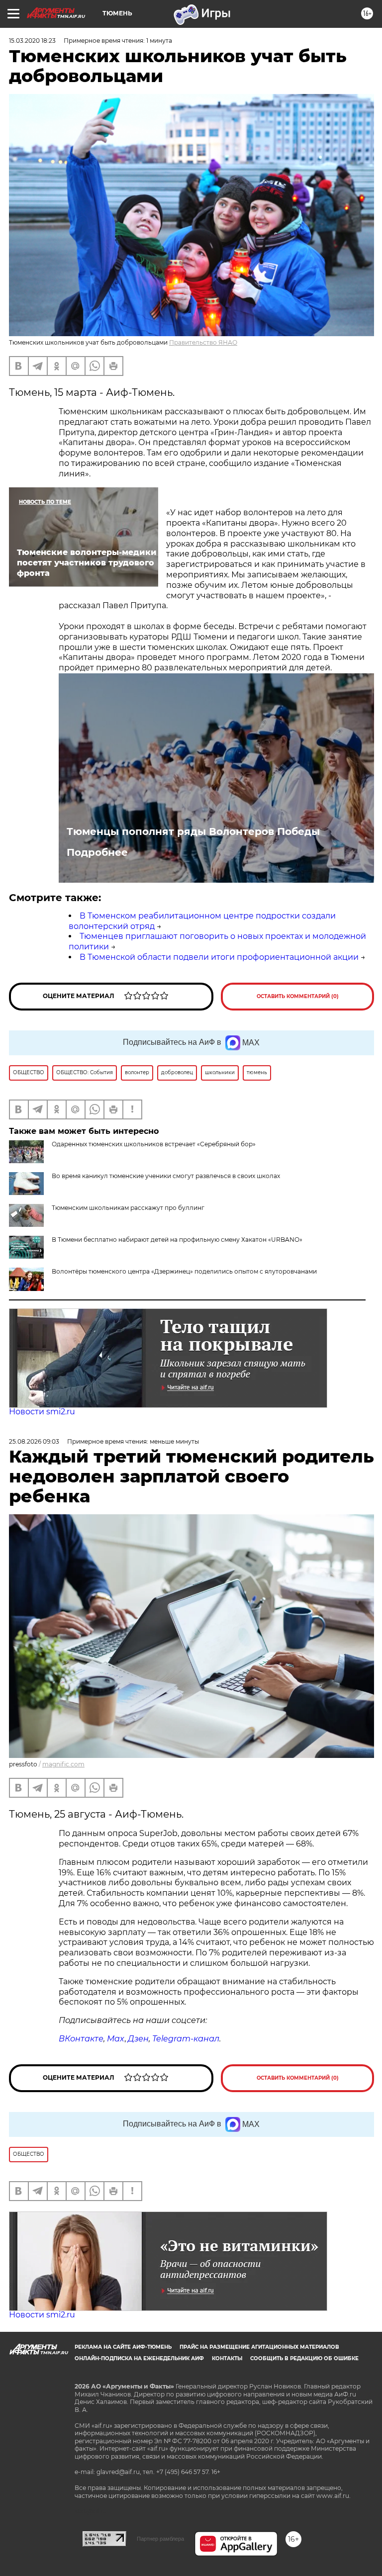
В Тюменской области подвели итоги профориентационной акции (219, 957)
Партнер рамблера (160, 2539)
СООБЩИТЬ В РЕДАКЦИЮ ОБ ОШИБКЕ (304, 2358)
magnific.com (63, 1764)
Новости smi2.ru (42, 1412)
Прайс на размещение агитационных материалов (259, 2347)
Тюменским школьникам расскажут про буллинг (128, 1208)
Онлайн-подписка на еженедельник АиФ (139, 2358)
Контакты (227, 2358)
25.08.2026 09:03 (34, 1441)
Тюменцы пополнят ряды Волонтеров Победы (193, 831)
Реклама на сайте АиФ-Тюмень (123, 2347)
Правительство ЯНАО (203, 342)
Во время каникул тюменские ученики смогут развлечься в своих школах (166, 1176)
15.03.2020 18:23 (32, 41)
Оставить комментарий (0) (298, 996)
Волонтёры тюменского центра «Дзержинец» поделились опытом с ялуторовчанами (184, 1271)
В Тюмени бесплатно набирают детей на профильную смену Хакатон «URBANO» (177, 1240)
